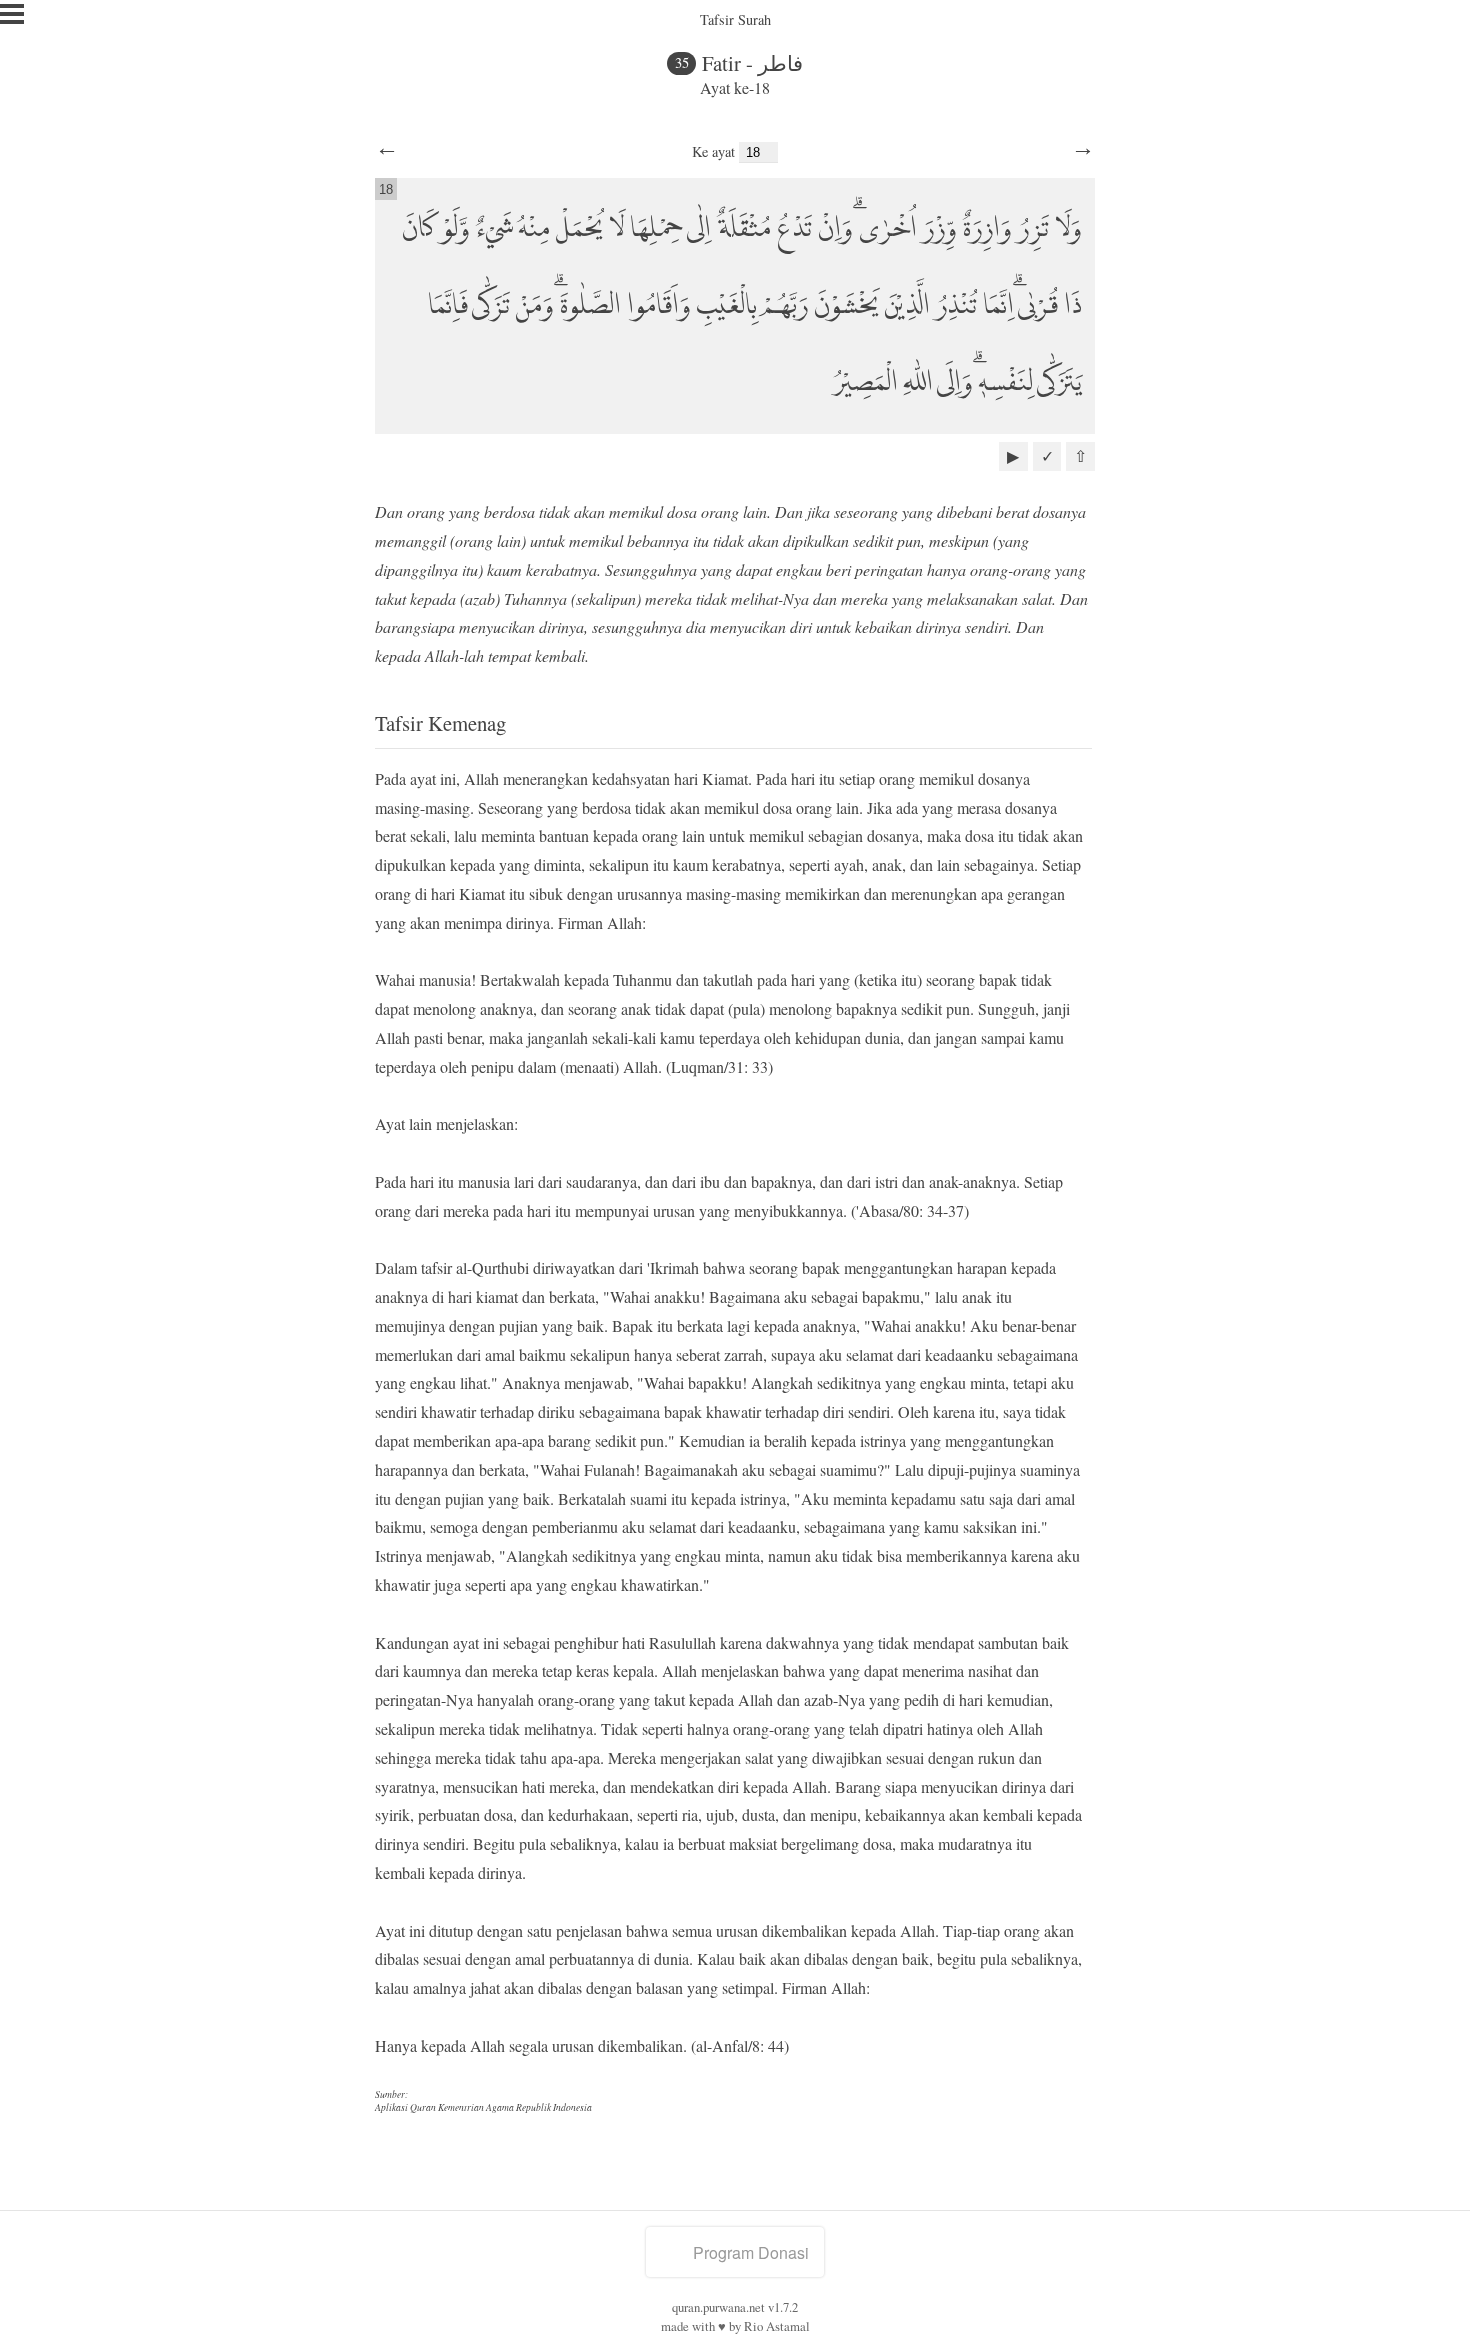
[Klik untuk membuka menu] (12, 14)
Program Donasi (751, 2252)
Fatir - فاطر (752, 63)
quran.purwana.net (718, 2307)
